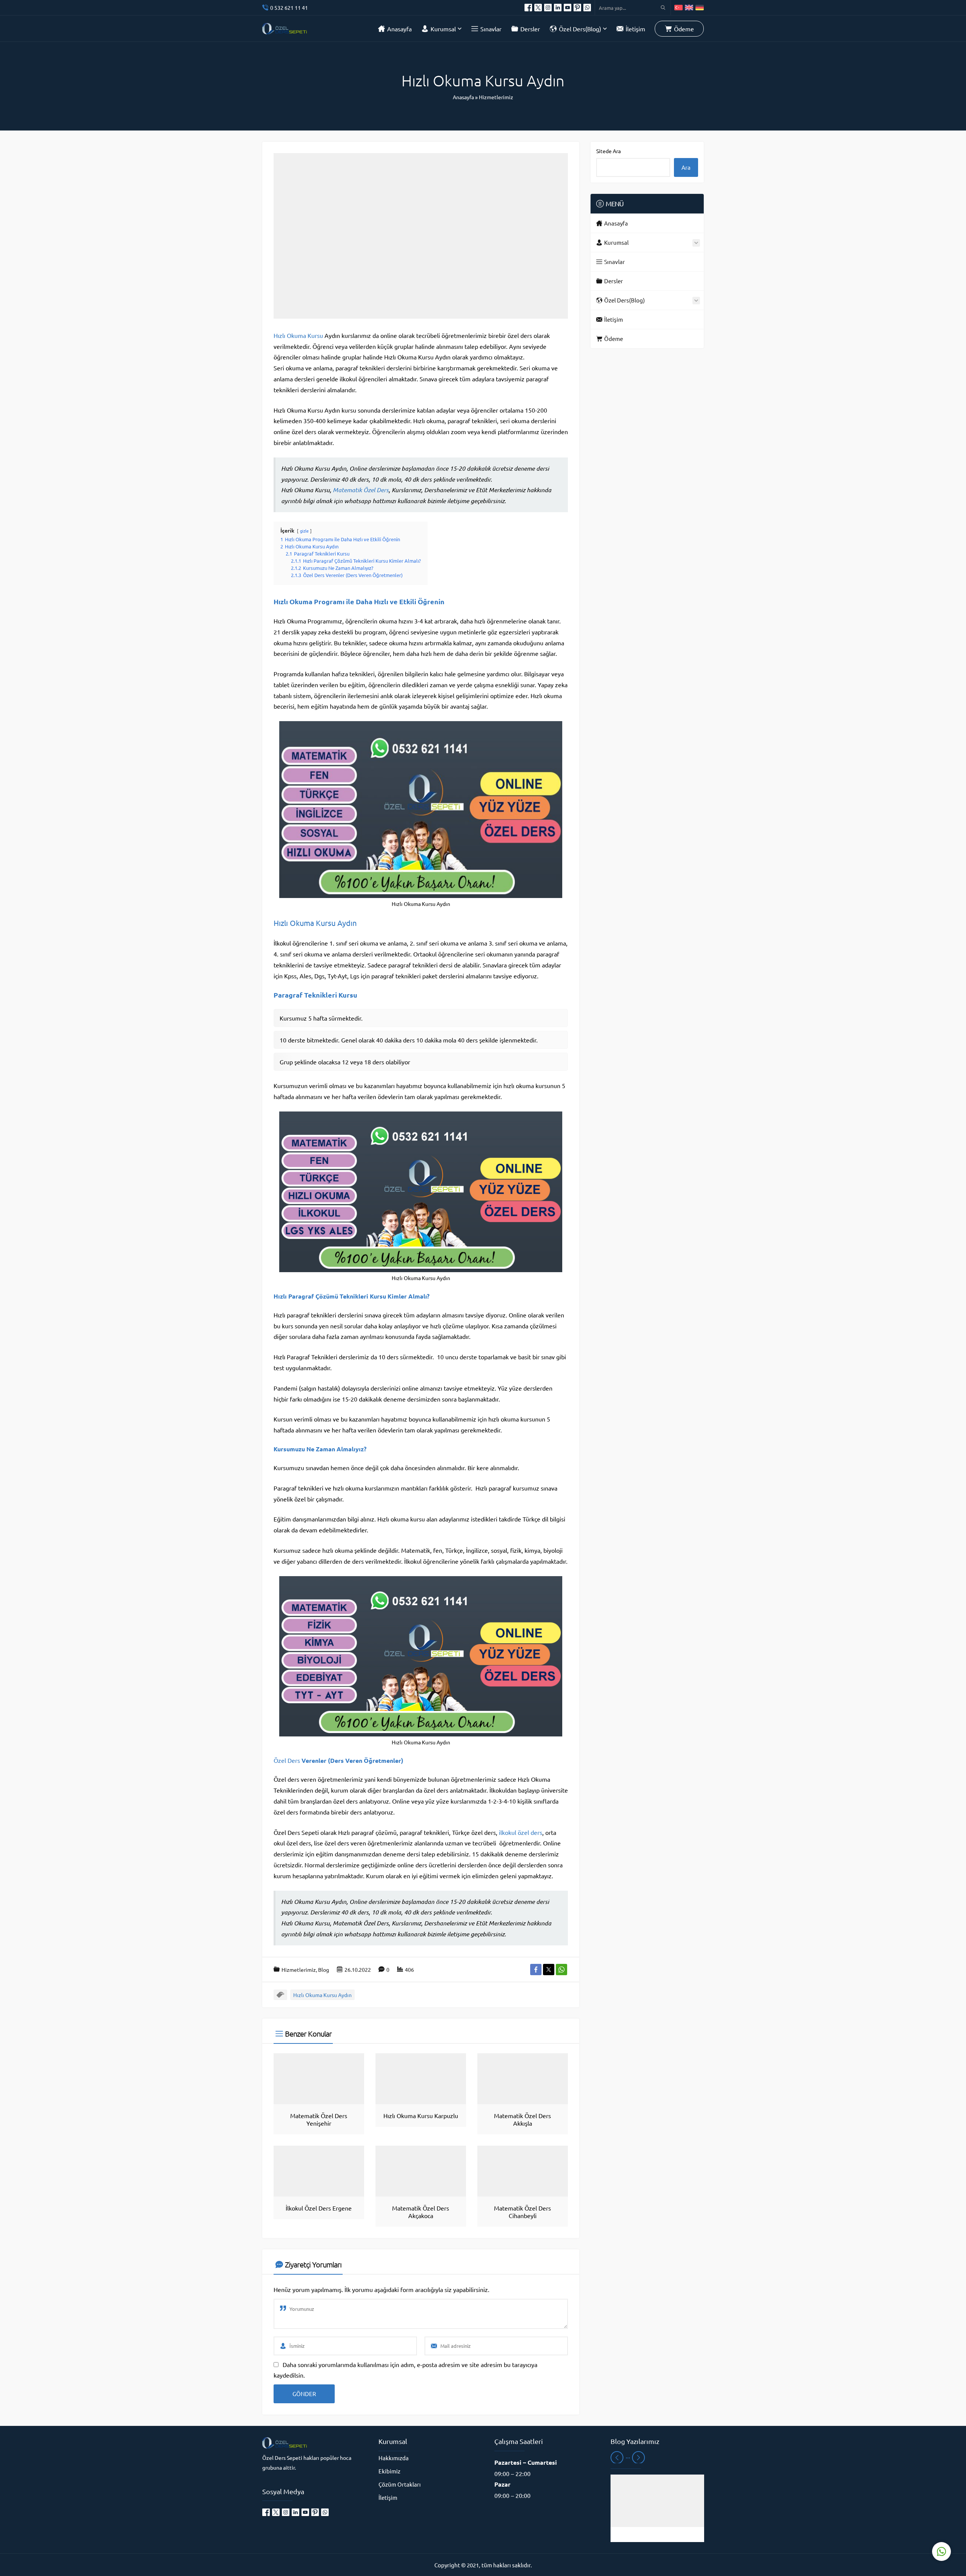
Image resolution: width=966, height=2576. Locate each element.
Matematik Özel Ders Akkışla (522, 2119)
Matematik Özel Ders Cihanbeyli (522, 2212)
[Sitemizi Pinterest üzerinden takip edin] (577, 8)
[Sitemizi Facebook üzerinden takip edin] (528, 8)
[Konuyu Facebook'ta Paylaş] (536, 1970)
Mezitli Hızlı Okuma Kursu (657, 2535)
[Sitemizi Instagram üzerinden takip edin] (548, 8)
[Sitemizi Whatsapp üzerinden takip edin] (587, 8)
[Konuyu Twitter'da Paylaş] (549, 1970)
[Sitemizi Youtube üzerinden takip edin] (568, 8)
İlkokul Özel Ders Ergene (319, 2208)
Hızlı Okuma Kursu (298, 335)
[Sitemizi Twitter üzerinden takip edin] (538, 8)
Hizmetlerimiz (496, 97)
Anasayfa (463, 97)
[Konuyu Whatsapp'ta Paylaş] (561, 1970)
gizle (304, 531)
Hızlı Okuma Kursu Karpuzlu (421, 2115)
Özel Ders (287, 1760)
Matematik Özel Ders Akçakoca (421, 2212)
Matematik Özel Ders (361, 490)
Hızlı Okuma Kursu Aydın (315, 923)
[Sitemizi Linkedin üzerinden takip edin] (558, 8)
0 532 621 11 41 (289, 8)
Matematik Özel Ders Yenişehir (319, 2119)
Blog (324, 1970)
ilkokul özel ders (521, 1832)
